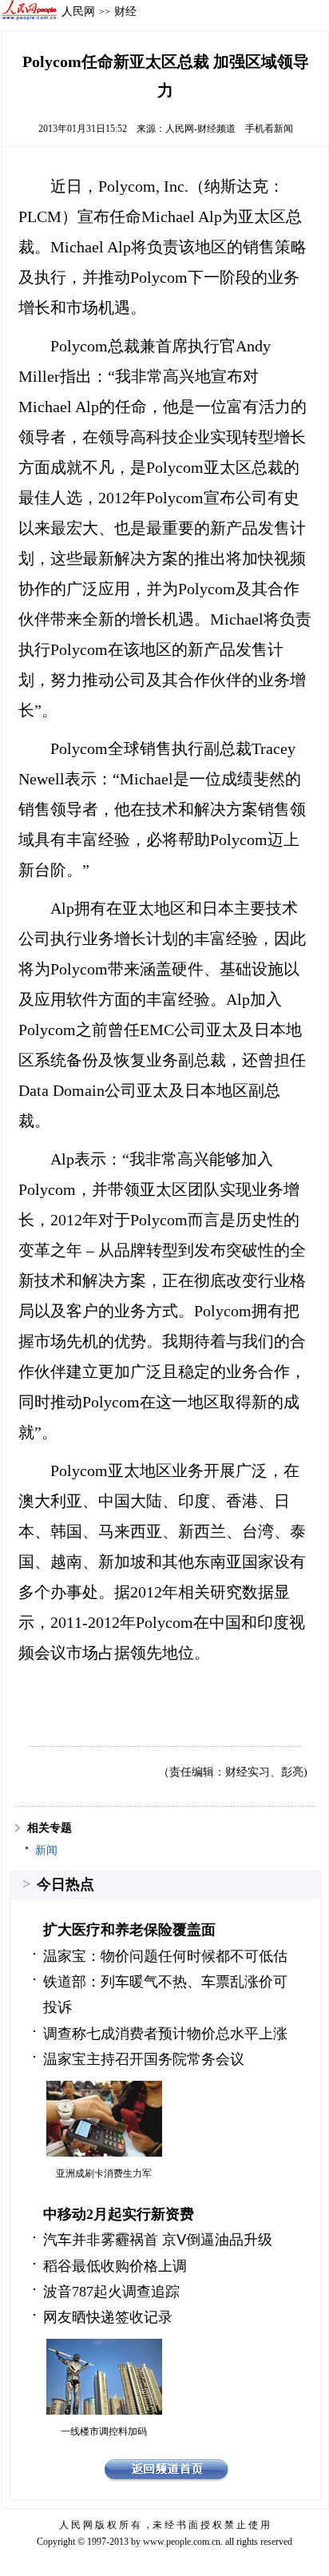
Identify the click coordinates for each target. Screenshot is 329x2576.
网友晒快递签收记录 (108, 2317)
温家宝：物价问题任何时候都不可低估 (165, 1956)
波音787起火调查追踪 (111, 2292)
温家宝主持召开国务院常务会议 (144, 2059)
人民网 (78, 11)
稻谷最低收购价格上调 (115, 2266)
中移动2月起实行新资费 (119, 2214)
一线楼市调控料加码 (104, 2431)
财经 (125, 11)
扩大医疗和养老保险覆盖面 (129, 1930)
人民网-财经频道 (200, 129)
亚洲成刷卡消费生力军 (104, 2173)
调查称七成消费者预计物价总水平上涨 (165, 2034)
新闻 (46, 1850)
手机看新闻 (269, 129)
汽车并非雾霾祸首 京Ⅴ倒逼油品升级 (158, 2240)
